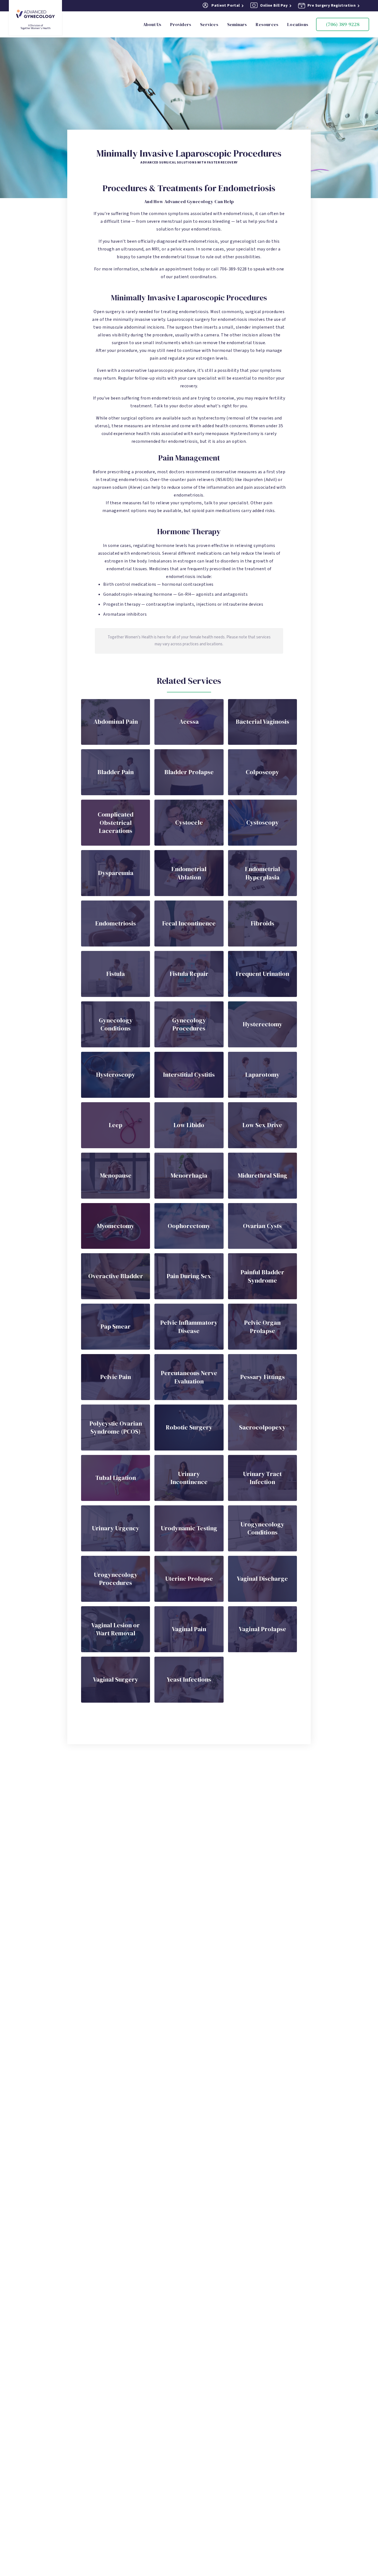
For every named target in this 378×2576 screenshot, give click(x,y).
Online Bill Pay (274, 6)
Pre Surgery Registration (332, 6)
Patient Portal (226, 6)
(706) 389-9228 (343, 24)
